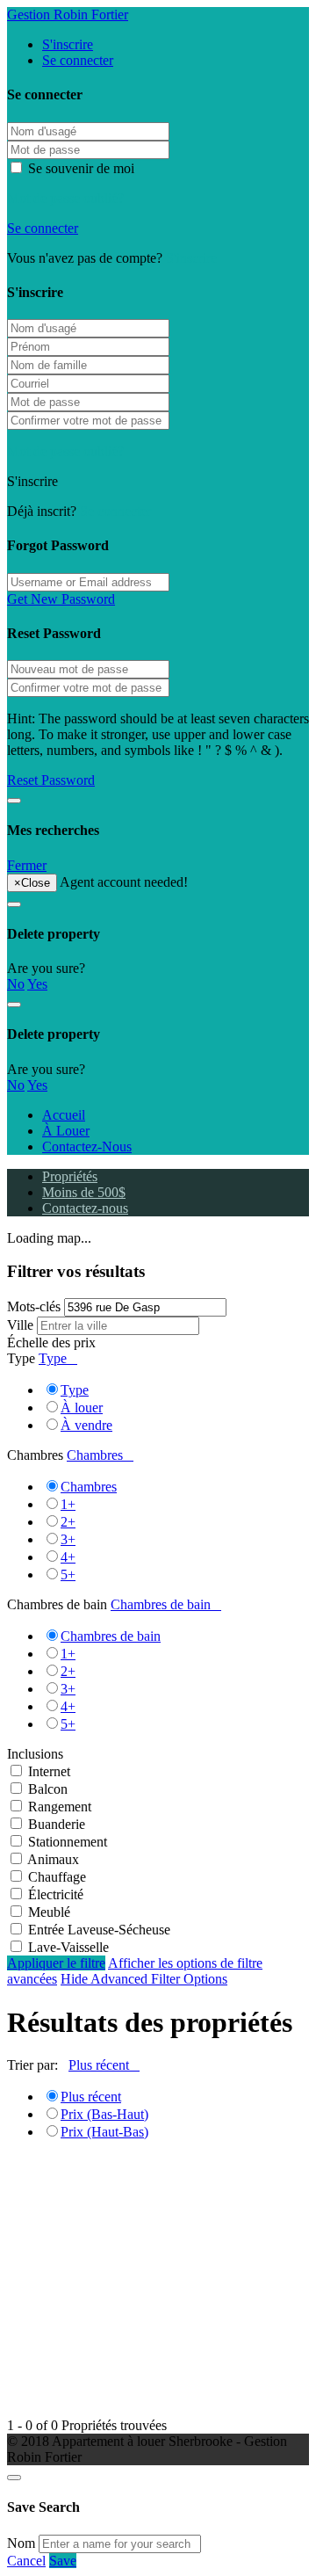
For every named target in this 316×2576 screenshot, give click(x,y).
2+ (68, 1522)
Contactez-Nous (87, 1147)
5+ (68, 1575)
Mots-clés (34, 1306)
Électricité (56, 1894)
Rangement (60, 1807)
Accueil (64, 1115)
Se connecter (78, 60)
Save (63, 2561)
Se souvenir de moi (79, 168)
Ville (20, 1325)
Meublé (49, 1912)
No (16, 984)
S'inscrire (68, 44)
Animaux (53, 1859)
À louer (82, 1408)
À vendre (86, 1425)
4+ (68, 1557)
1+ (68, 1504)
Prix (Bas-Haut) (104, 2114)
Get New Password (61, 599)
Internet (49, 1771)
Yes (37, 984)
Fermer (27, 865)
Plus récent (91, 2097)
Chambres (35, 1455)
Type (21, 1358)
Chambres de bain (57, 1604)
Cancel (26, 2561)
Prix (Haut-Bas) (104, 2132)
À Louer (66, 1131)
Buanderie (57, 1824)
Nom (21, 2543)
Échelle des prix (51, 1342)
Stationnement (68, 1842)
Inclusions (35, 1754)
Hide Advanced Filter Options (144, 1979)
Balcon (48, 1789)
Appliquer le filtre (56, 1963)
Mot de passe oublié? (65, 198)
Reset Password (51, 780)
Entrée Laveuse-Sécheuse (99, 1930)
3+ (68, 1539)
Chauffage (57, 1877)
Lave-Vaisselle (68, 1947)
